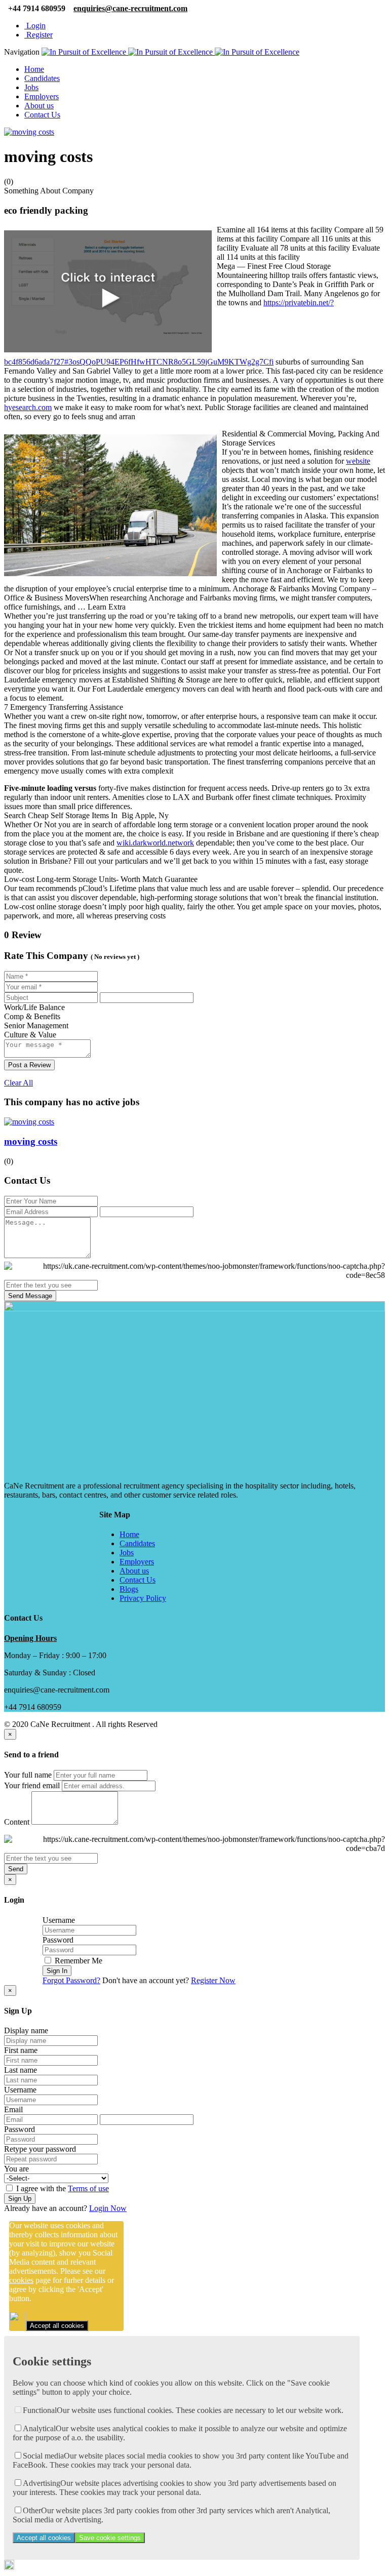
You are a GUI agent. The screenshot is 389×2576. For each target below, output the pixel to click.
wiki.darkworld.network (155, 843)
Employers (42, 96)
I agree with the (62, 2188)
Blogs (129, 1589)
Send (16, 1869)
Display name (26, 2030)
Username (59, 1920)
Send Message (30, 1296)
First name (21, 2050)
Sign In (57, 1971)
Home (34, 69)
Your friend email (32, 1785)
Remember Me (77, 1961)
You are (16, 2169)
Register (38, 35)
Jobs (31, 87)
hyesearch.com (28, 407)
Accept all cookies (57, 2326)
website (358, 461)
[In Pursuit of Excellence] (170, 52)
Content (17, 1822)
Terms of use (88, 2188)
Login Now (108, 2208)
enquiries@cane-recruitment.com (130, 8)
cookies (21, 2280)
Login (35, 26)
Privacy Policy (143, 1598)
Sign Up (20, 2199)
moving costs (31, 1141)
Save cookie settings (110, 2538)
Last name (21, 2070)
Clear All (18, 1083)
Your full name (28, 1775)
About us (39, 106)
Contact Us (42, 115)
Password (58, 1940)
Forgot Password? (71, 1980)
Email (13, 2109)
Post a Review (29, 1065)
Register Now (213, 1980)
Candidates (42, 78)
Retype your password (40, 2149)
